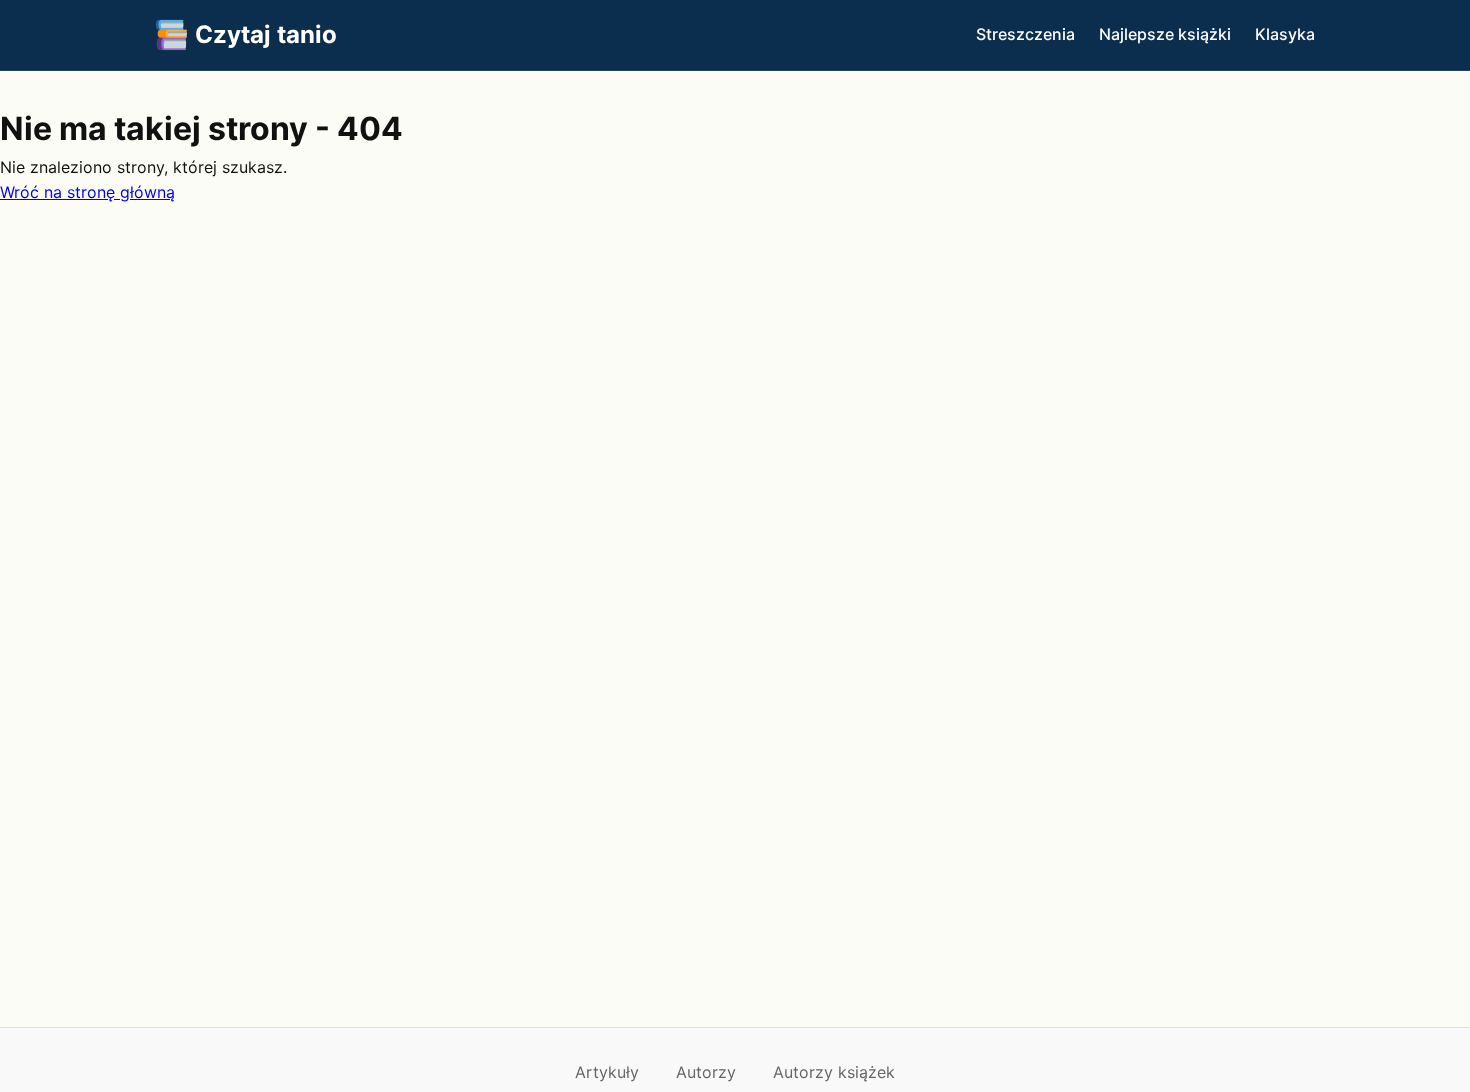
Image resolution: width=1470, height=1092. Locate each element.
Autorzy (706, 1072)
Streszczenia (1025, 34)
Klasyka (1285, 34)
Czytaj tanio (266, 34)
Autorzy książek (834, 1072)
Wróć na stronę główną (87, 192)
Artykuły (607, 1072)
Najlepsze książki (1165, 34)
